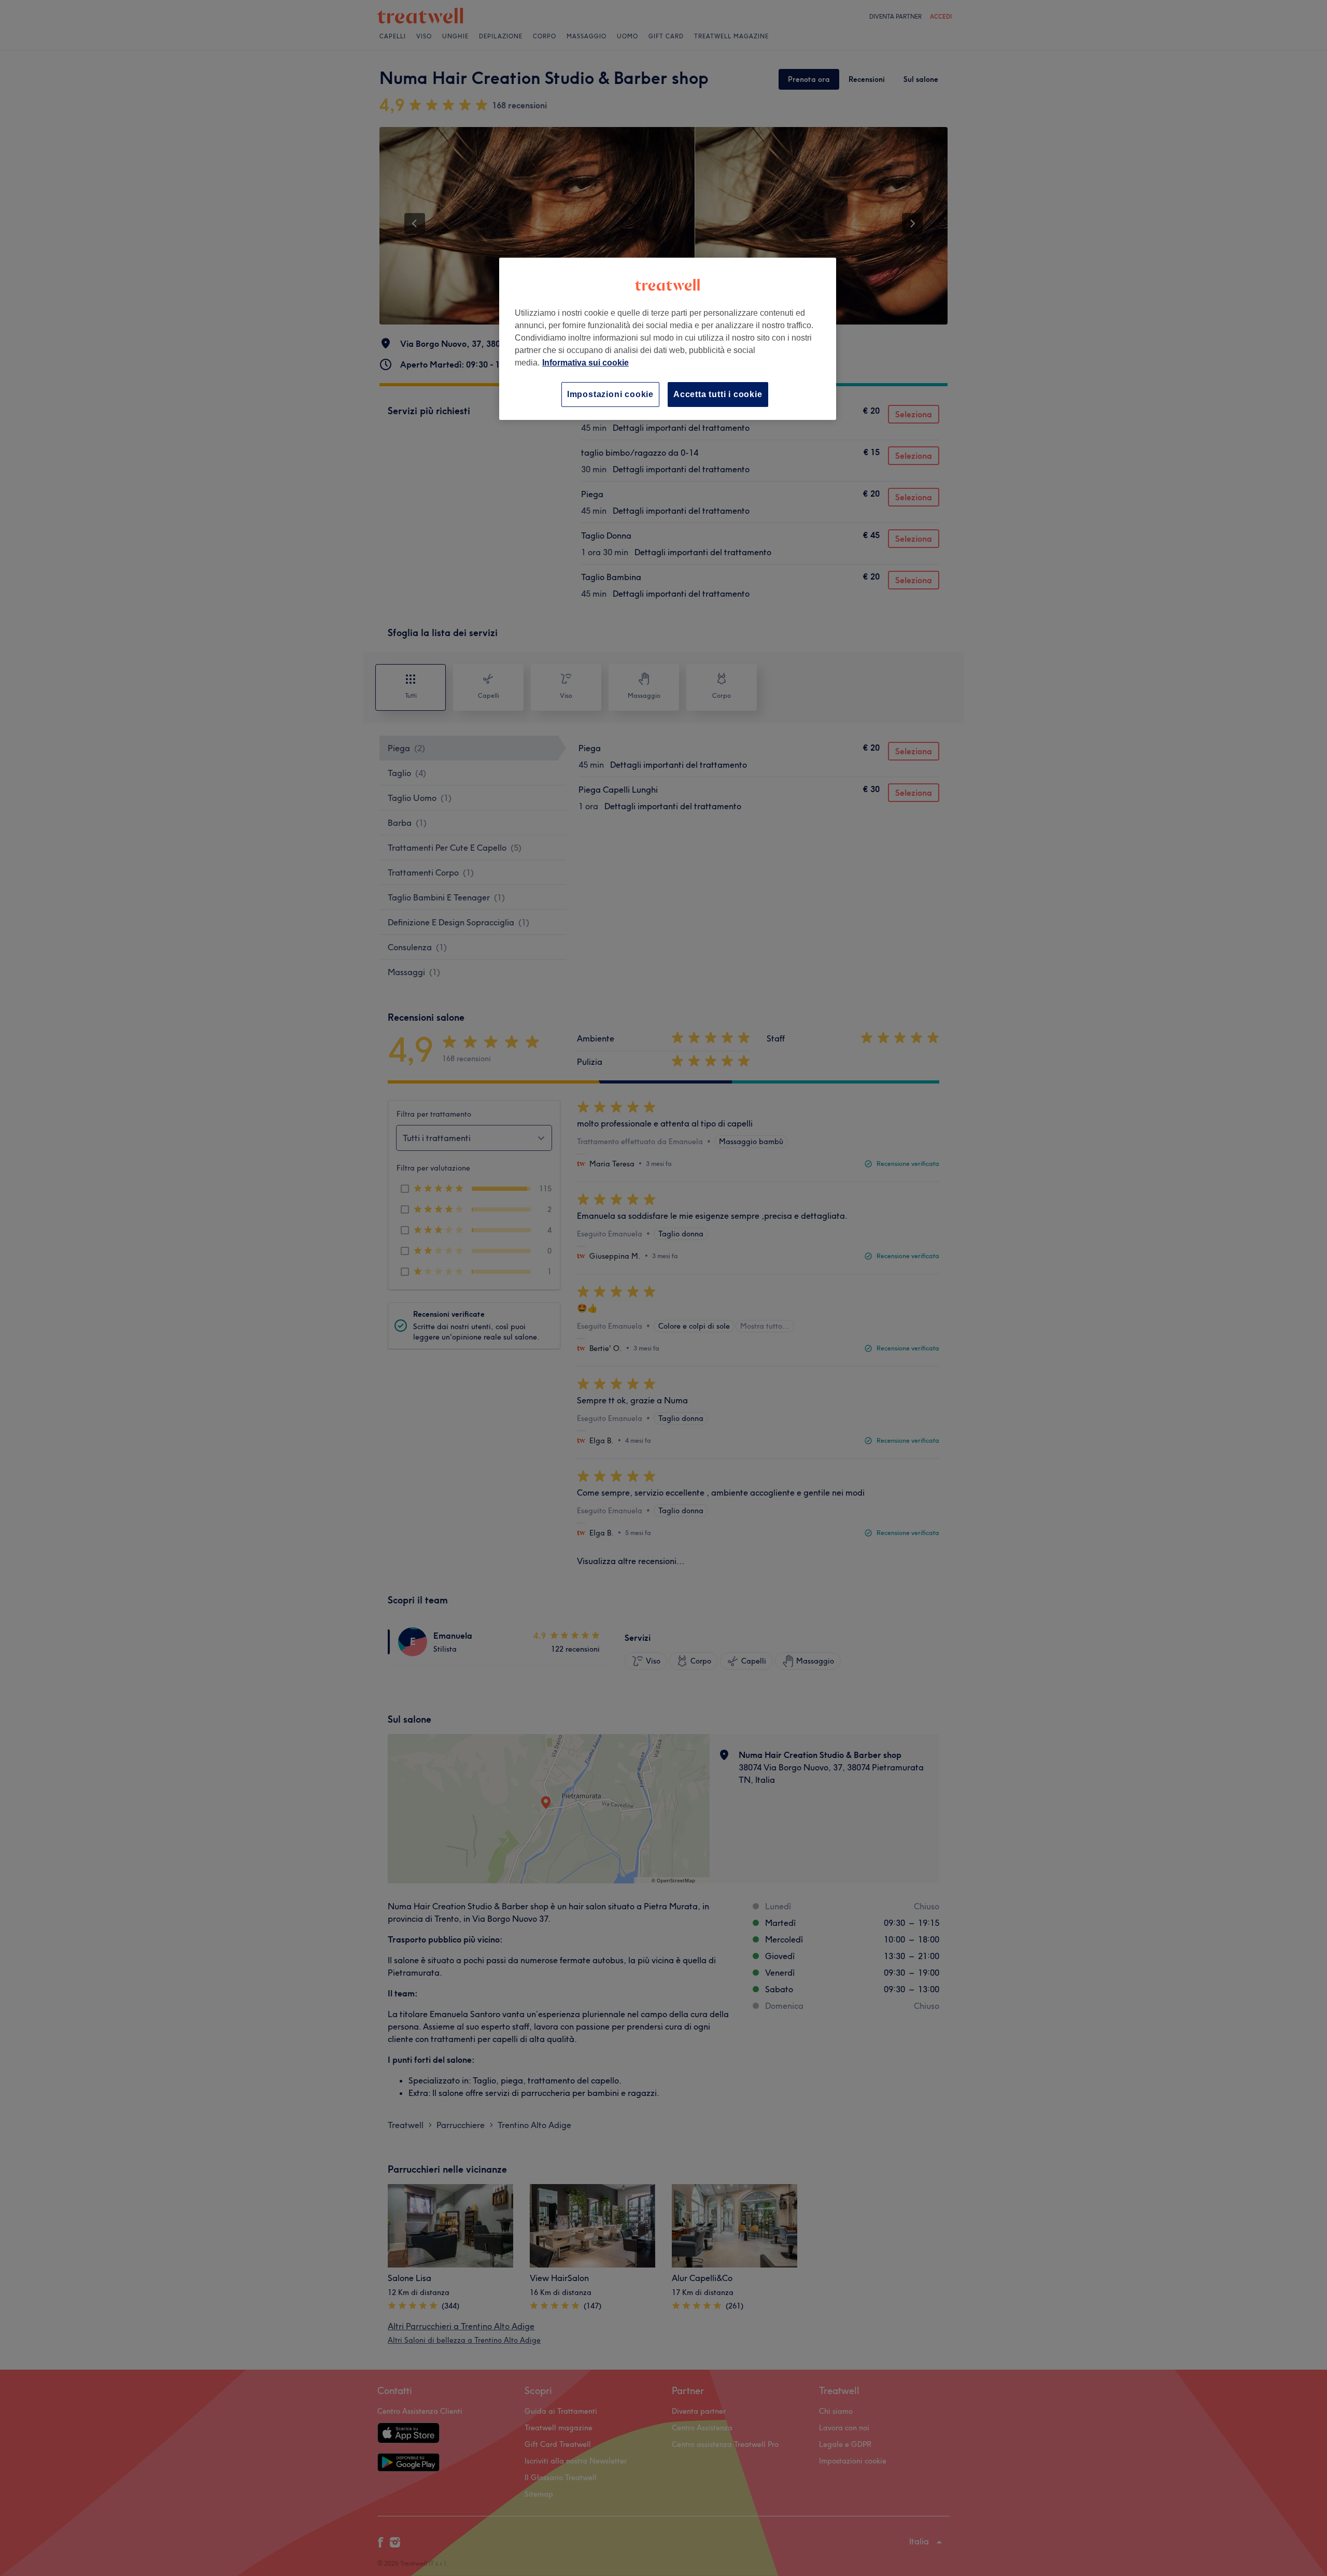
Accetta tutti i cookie (718, 394)
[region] (668, 339)
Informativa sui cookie (585, 363)
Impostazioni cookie (610, 394)
